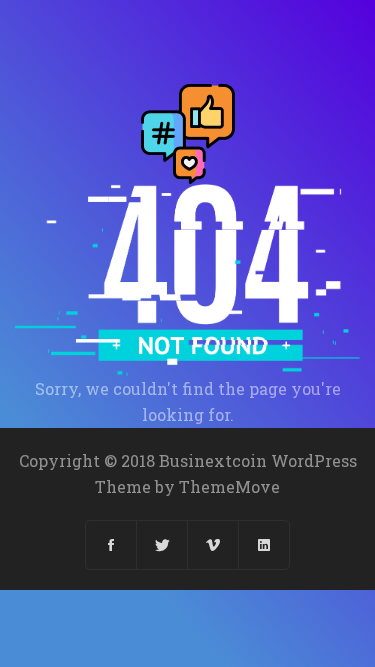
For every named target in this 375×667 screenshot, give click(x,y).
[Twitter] (162, 545)
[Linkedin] (264, 545)
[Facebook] (111, 545)
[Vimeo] (213, 545)
